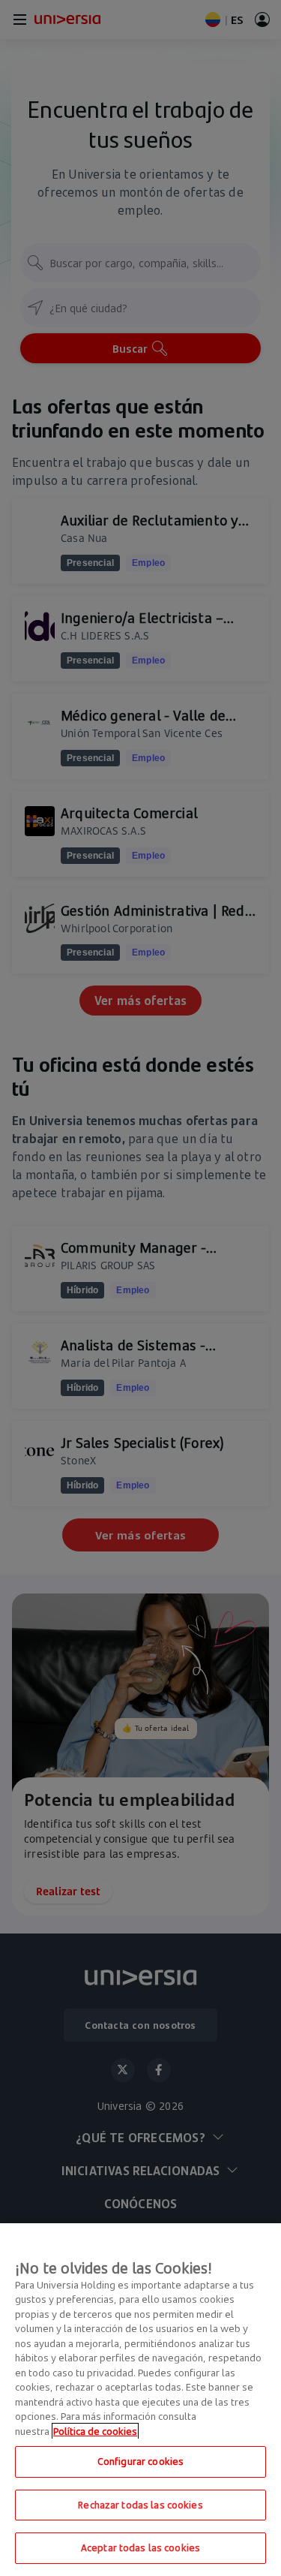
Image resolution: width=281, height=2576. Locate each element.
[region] (140, 2400)
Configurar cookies (140, 2461)
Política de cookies (95, 2431)
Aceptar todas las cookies (140, 2547)
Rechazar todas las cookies (140, 2505)
